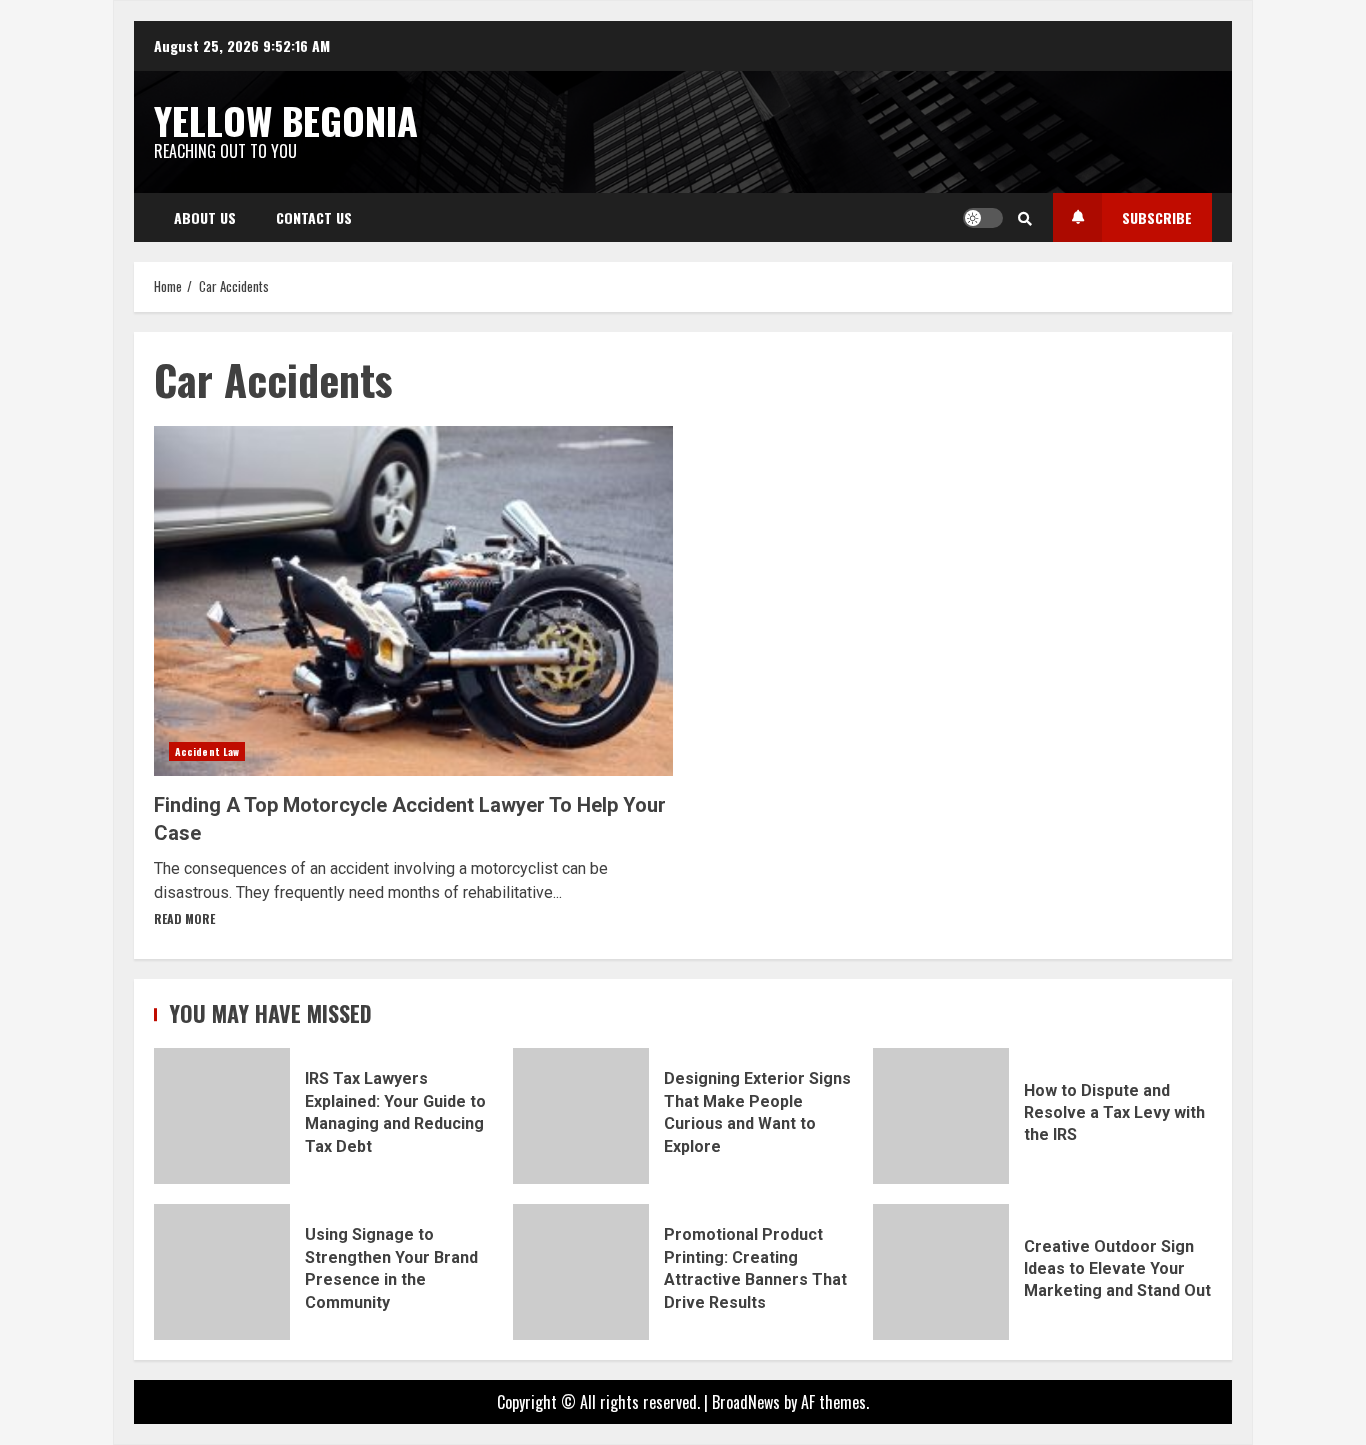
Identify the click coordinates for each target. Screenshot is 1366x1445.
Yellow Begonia (286, 120)
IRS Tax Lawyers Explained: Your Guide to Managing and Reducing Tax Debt (222, 1116)
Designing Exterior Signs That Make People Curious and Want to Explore (581, 1116)
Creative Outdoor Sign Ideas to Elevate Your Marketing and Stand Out (941, 1272)
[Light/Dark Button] (983, 218)
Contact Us (314, 217)
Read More (184, 918)
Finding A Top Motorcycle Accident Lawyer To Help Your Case (413, 601)
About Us (205, 217)
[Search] (1025, 218)
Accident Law (207, 751)
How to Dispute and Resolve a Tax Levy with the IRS (941, 1116)
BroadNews (746, 1402)
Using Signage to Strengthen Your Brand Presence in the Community (222, 1272)
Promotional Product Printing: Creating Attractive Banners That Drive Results (581, 1272)
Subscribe (1157, 217)
